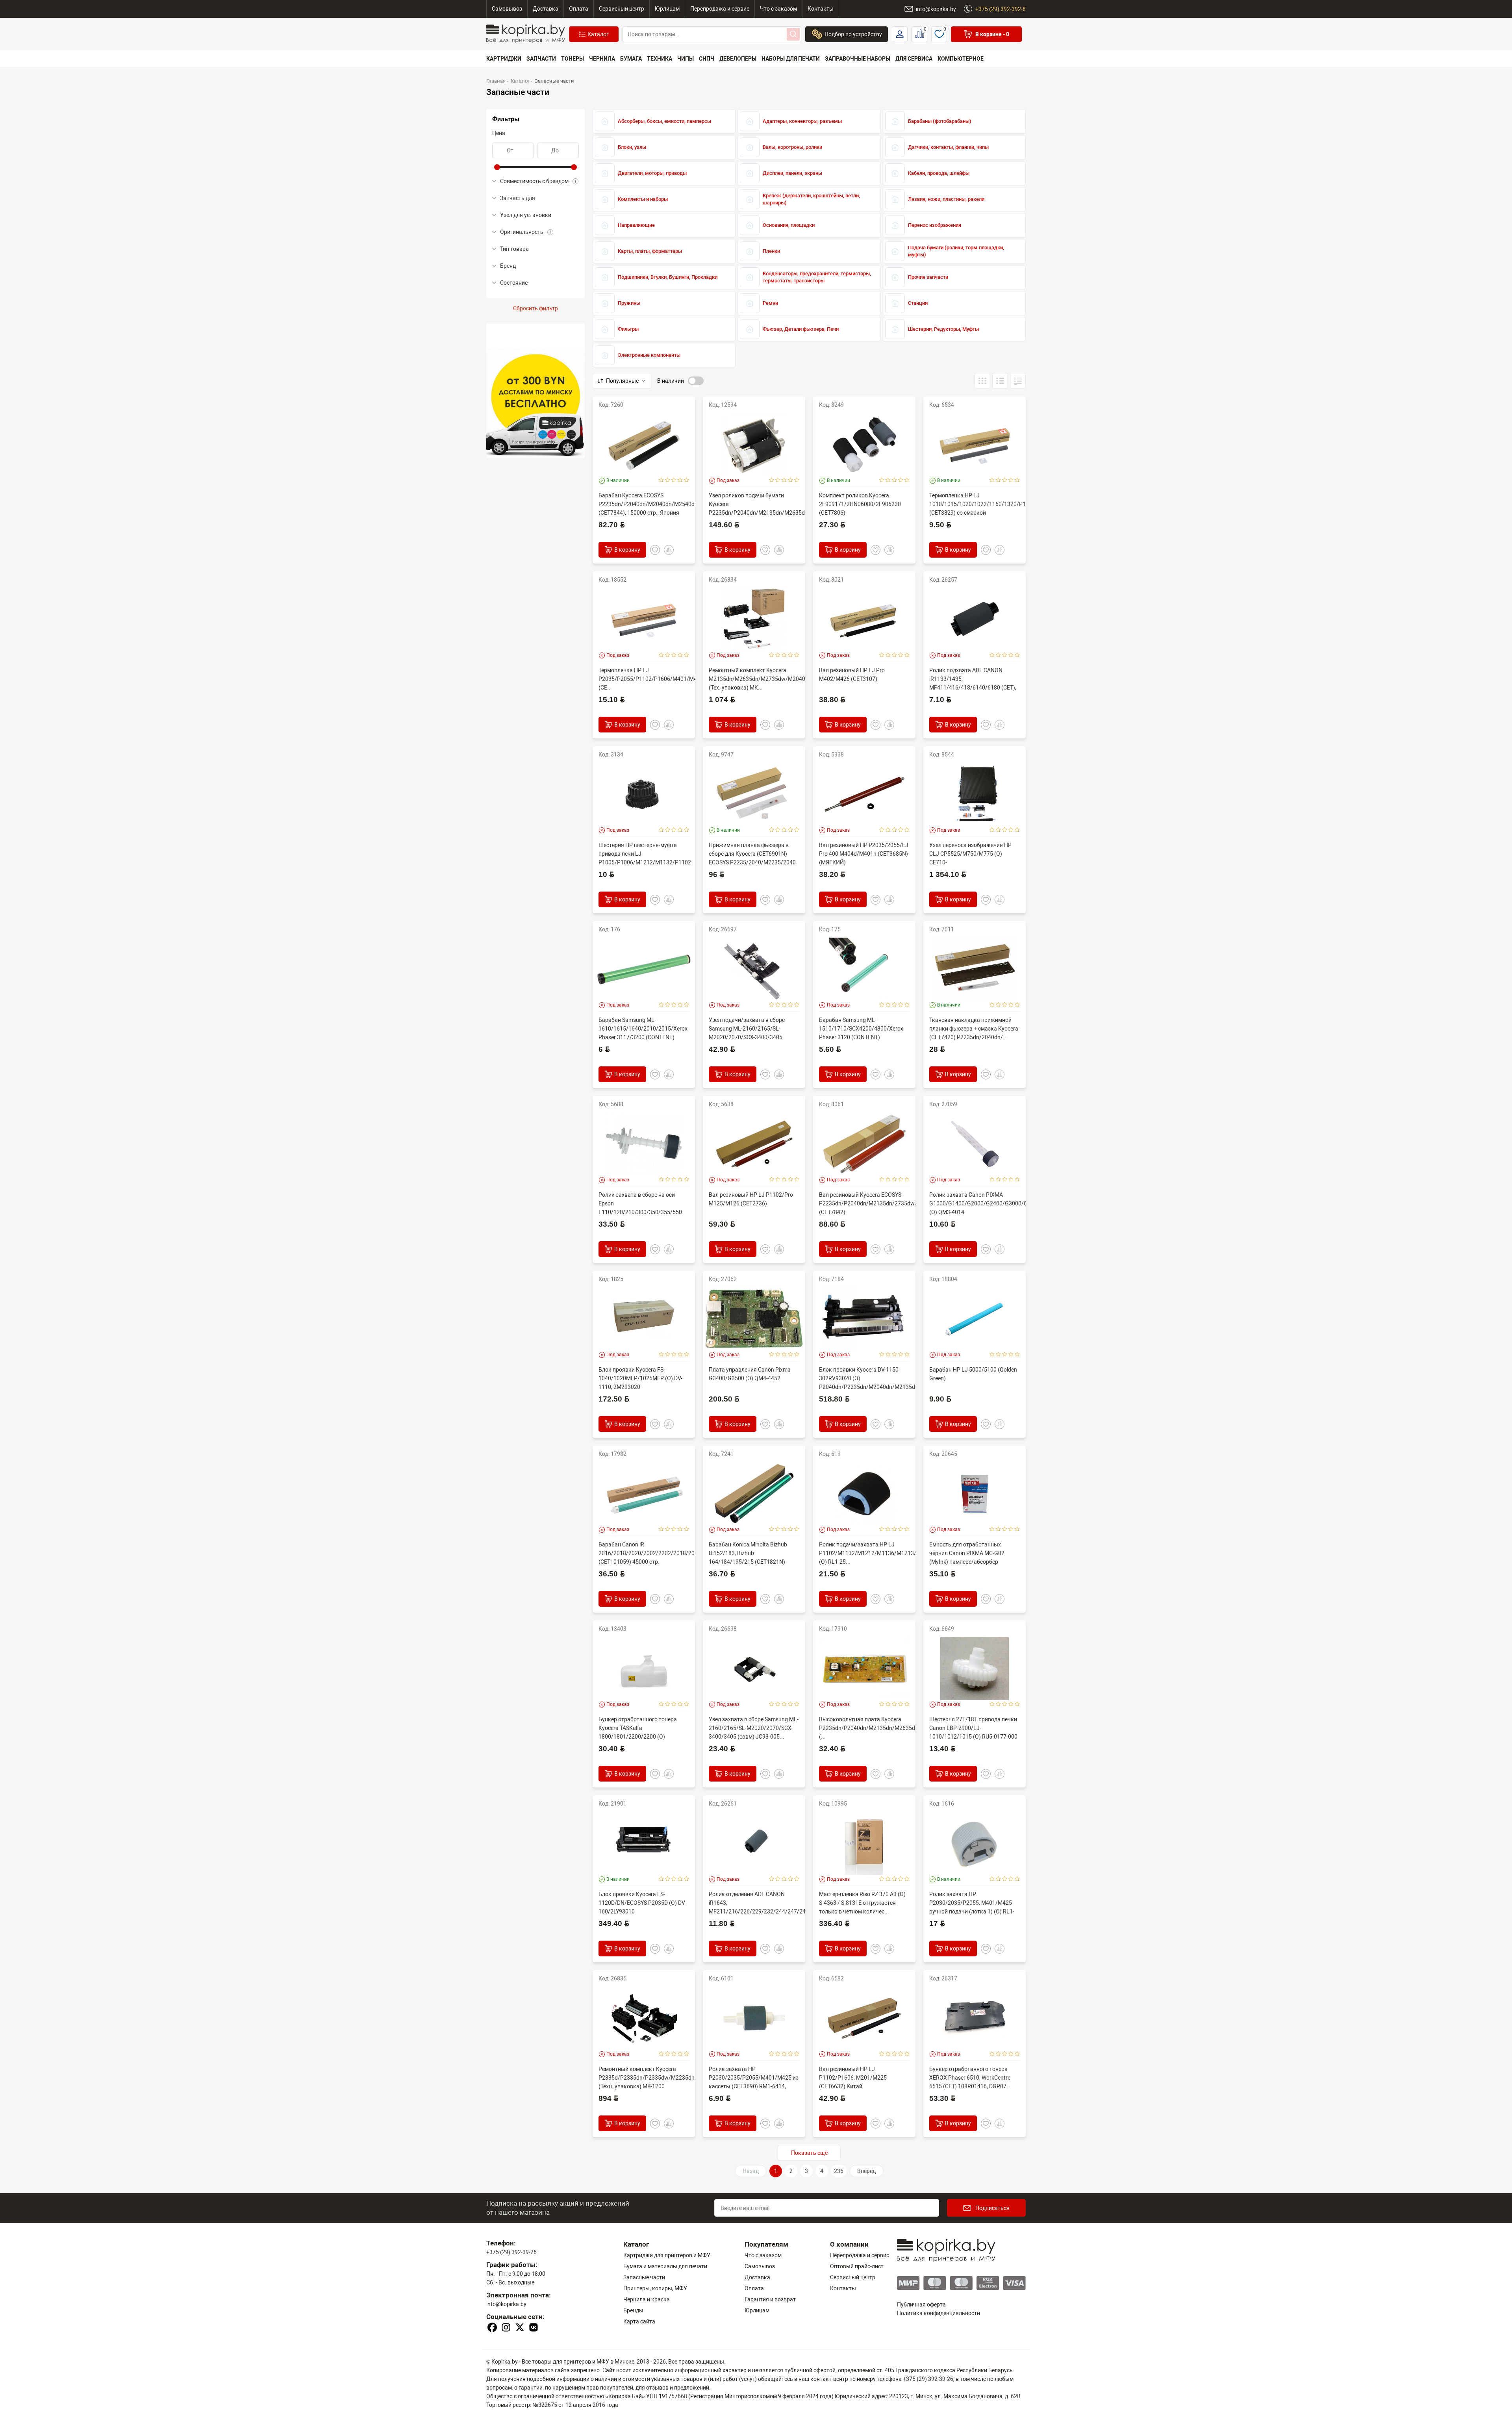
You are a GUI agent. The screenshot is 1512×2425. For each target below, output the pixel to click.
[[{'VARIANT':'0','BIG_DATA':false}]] (1000, 381)
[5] (687, 480)
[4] (680, 480)
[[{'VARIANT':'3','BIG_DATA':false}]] (982, 381)
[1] (661, 480)
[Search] (793, 34)
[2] (668, 480)
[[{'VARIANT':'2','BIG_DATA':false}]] (1018, 381)
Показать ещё (809, 2153)
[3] (674, 480)
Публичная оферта (921, 2304)
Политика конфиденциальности (939, 2313)
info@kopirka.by (506, 2304)
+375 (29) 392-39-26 (511, 2252)
